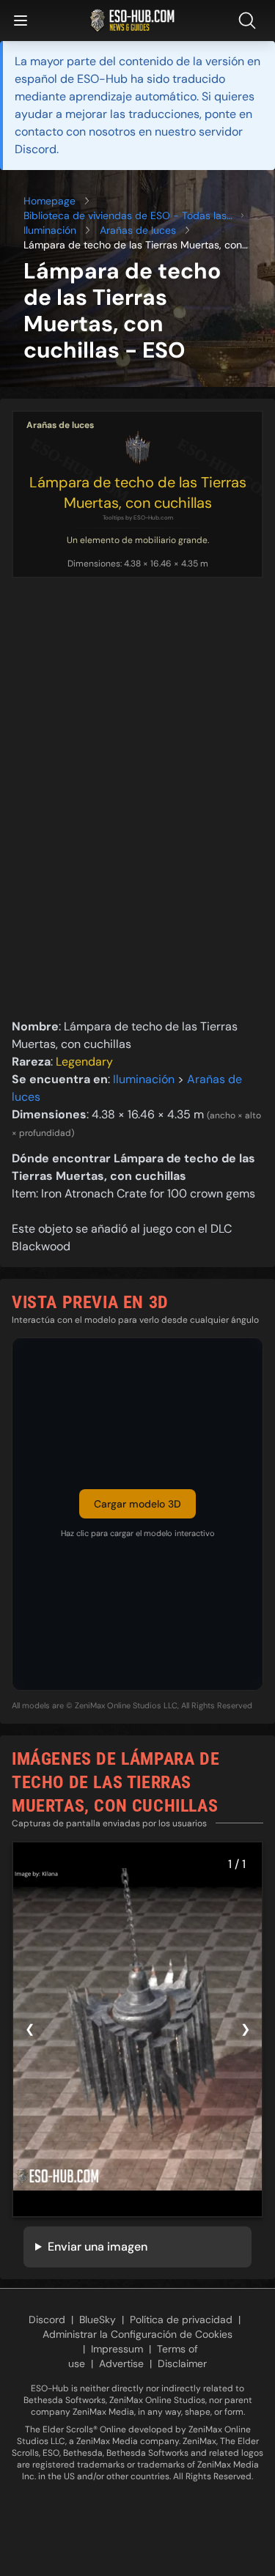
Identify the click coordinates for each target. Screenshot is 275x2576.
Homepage (49, 201)
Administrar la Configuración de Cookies (137, 2334)
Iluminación (50, 230)
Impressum (117, 2349)
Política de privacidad (181, 2319)
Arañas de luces (138, 230)
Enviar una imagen (98, 2247)
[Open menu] (21, 21)
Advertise (121, 2363)
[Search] (250, 21)
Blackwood (41, 1246)
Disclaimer (182, 2363)
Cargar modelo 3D (137, 1504)
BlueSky (98, 2319)
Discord (47, 2319)
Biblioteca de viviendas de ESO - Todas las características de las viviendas (125, 216)
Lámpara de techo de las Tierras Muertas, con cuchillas (138, 492)
